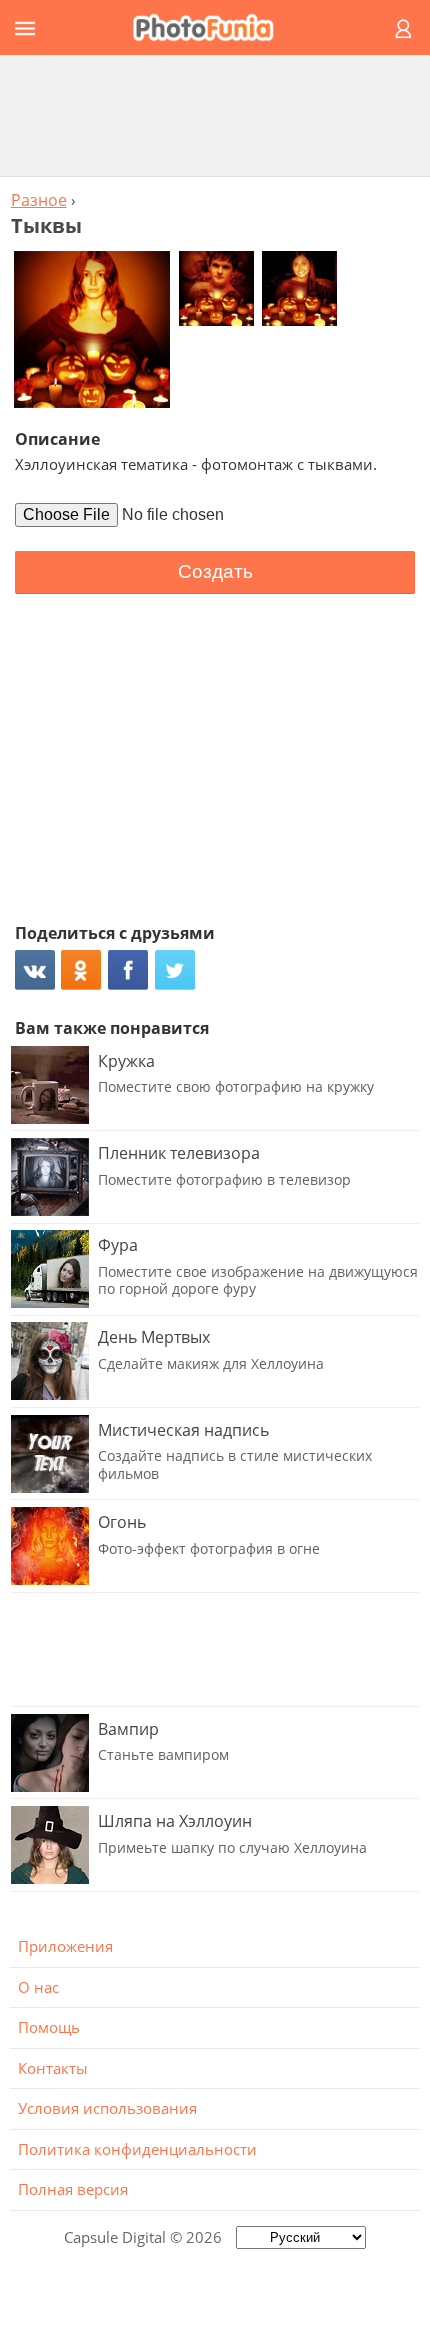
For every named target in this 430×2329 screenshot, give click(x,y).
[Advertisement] (215, 115)
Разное (39, 200)
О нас (38, 1987)
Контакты (53, 2068)
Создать (215, 571)
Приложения (65, 1946)
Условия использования (107, 2108)
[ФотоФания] (212, 27)
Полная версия (73, 2189)
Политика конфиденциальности (137, 2149)
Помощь (49, 2027)
